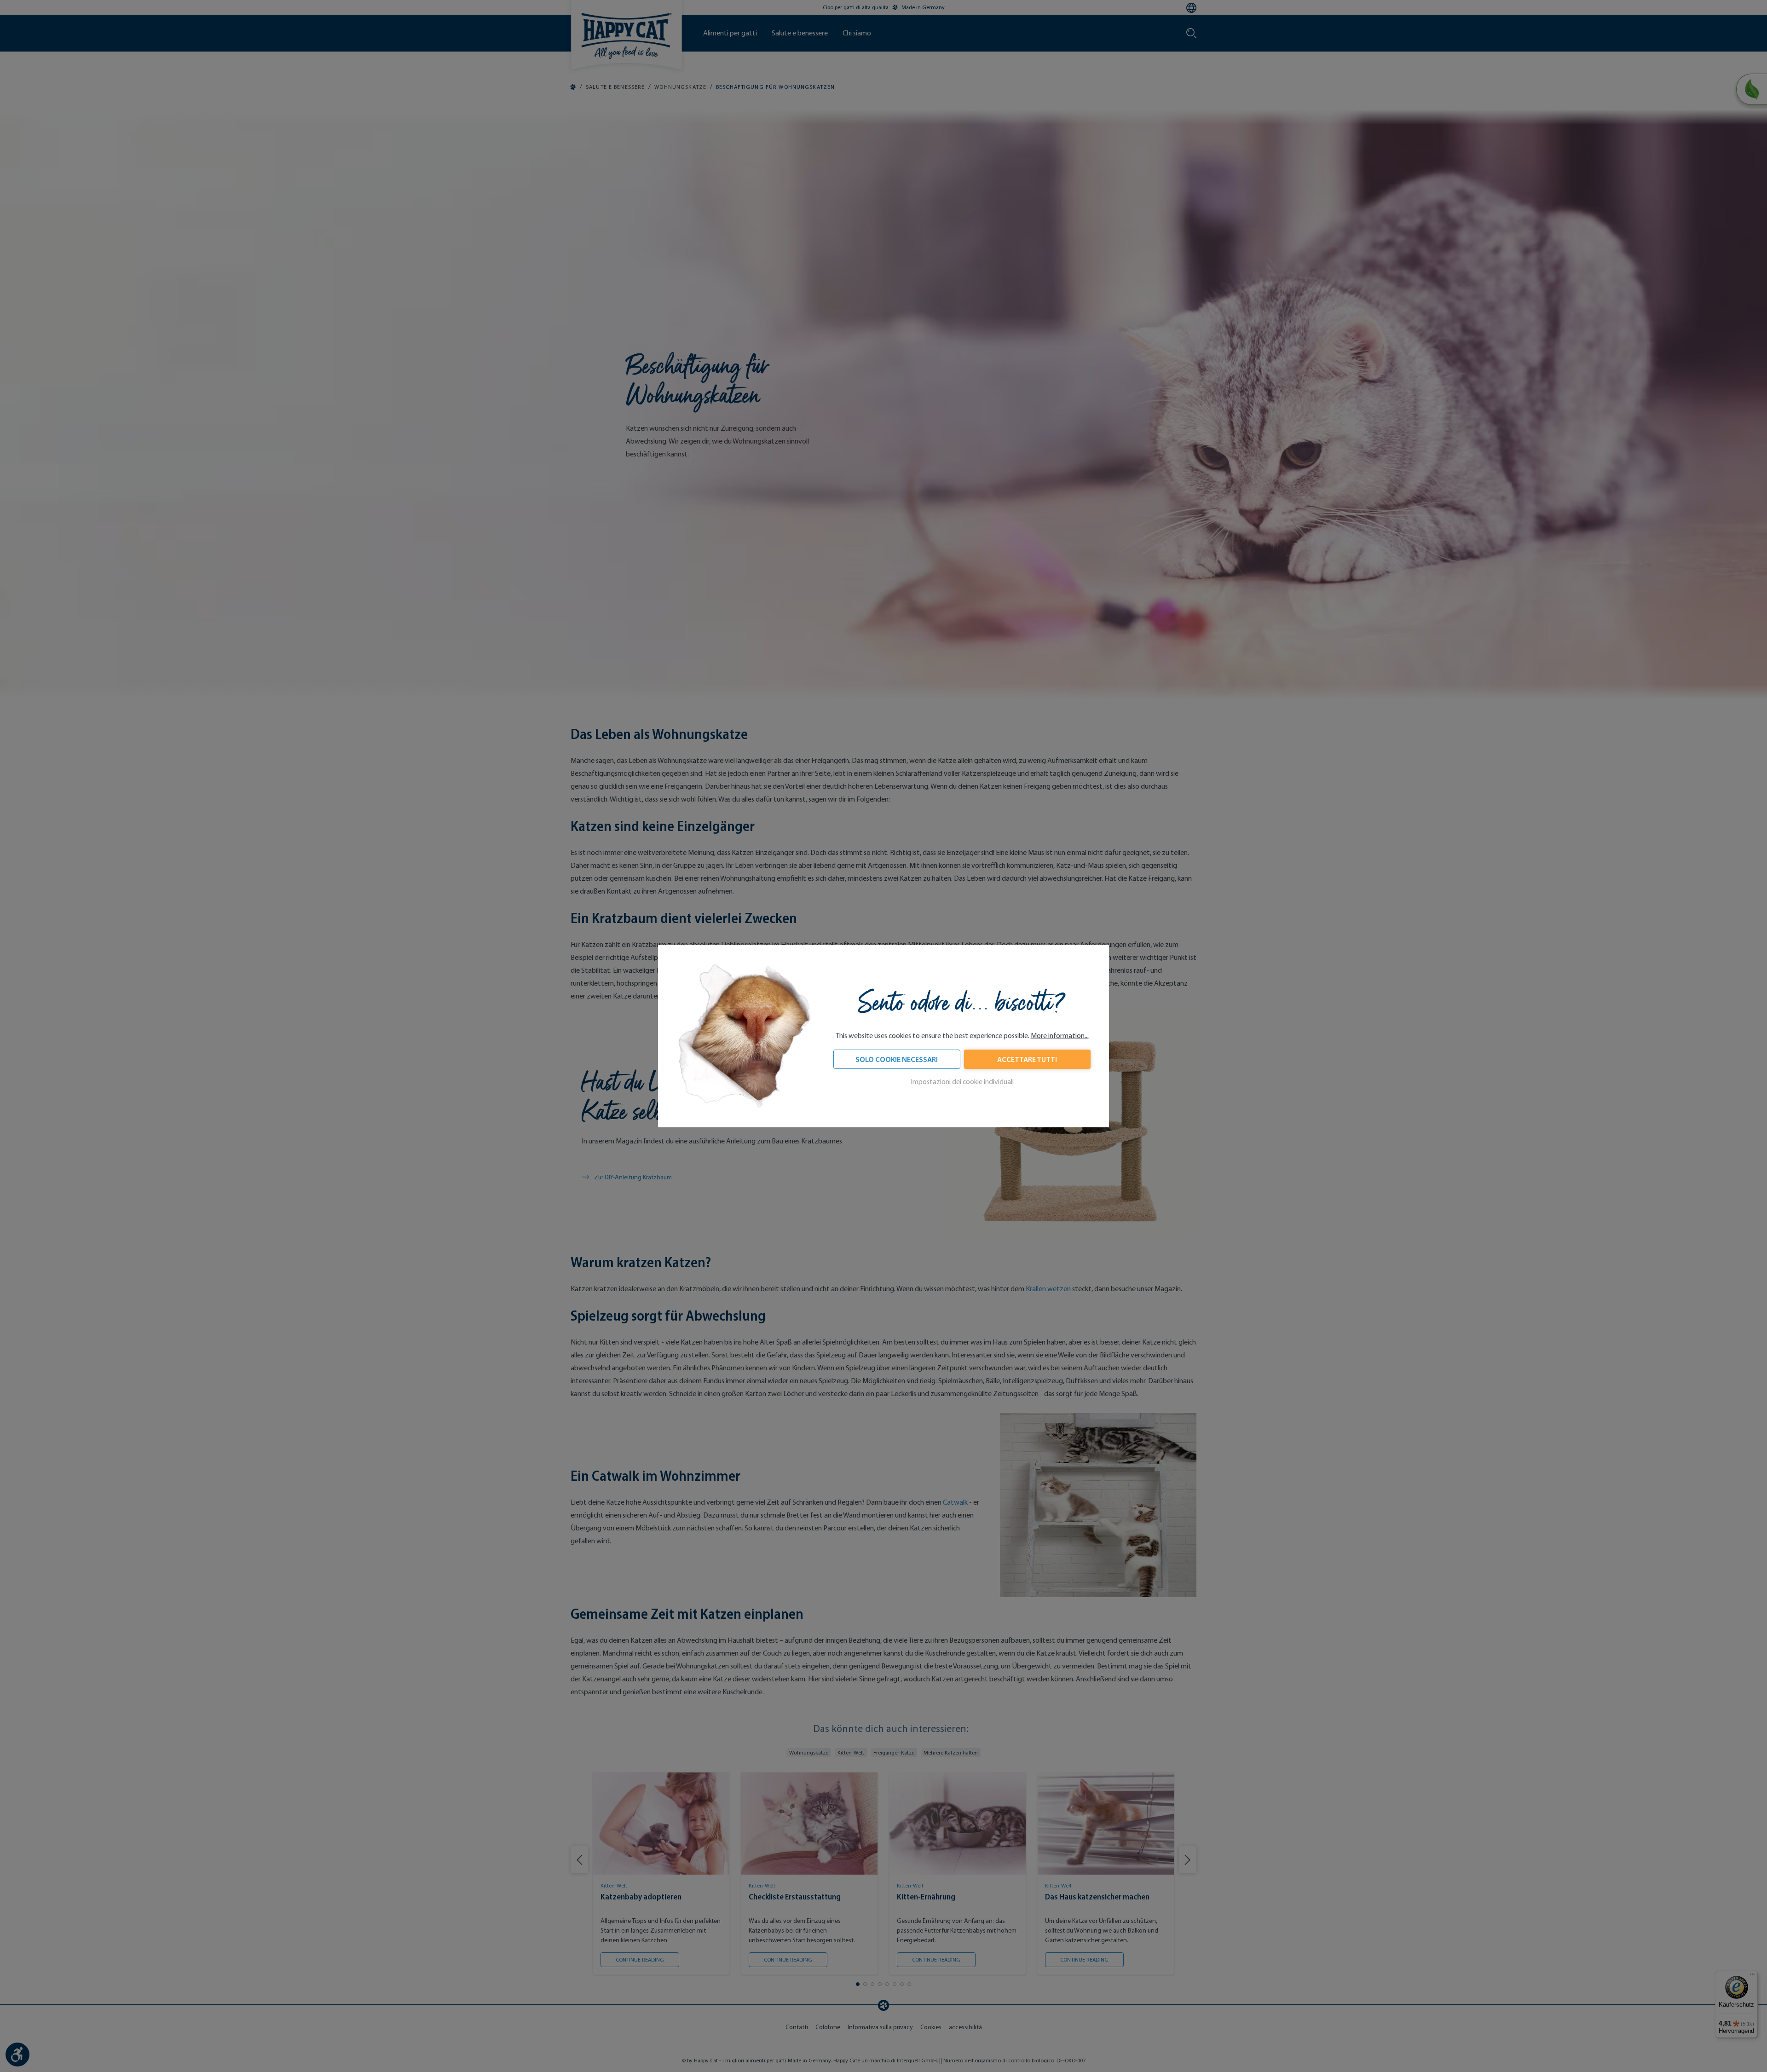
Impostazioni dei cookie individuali (962, 1082)
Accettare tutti (1027, 1059)
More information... (1060, 1036)
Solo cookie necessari (897, 1059)
